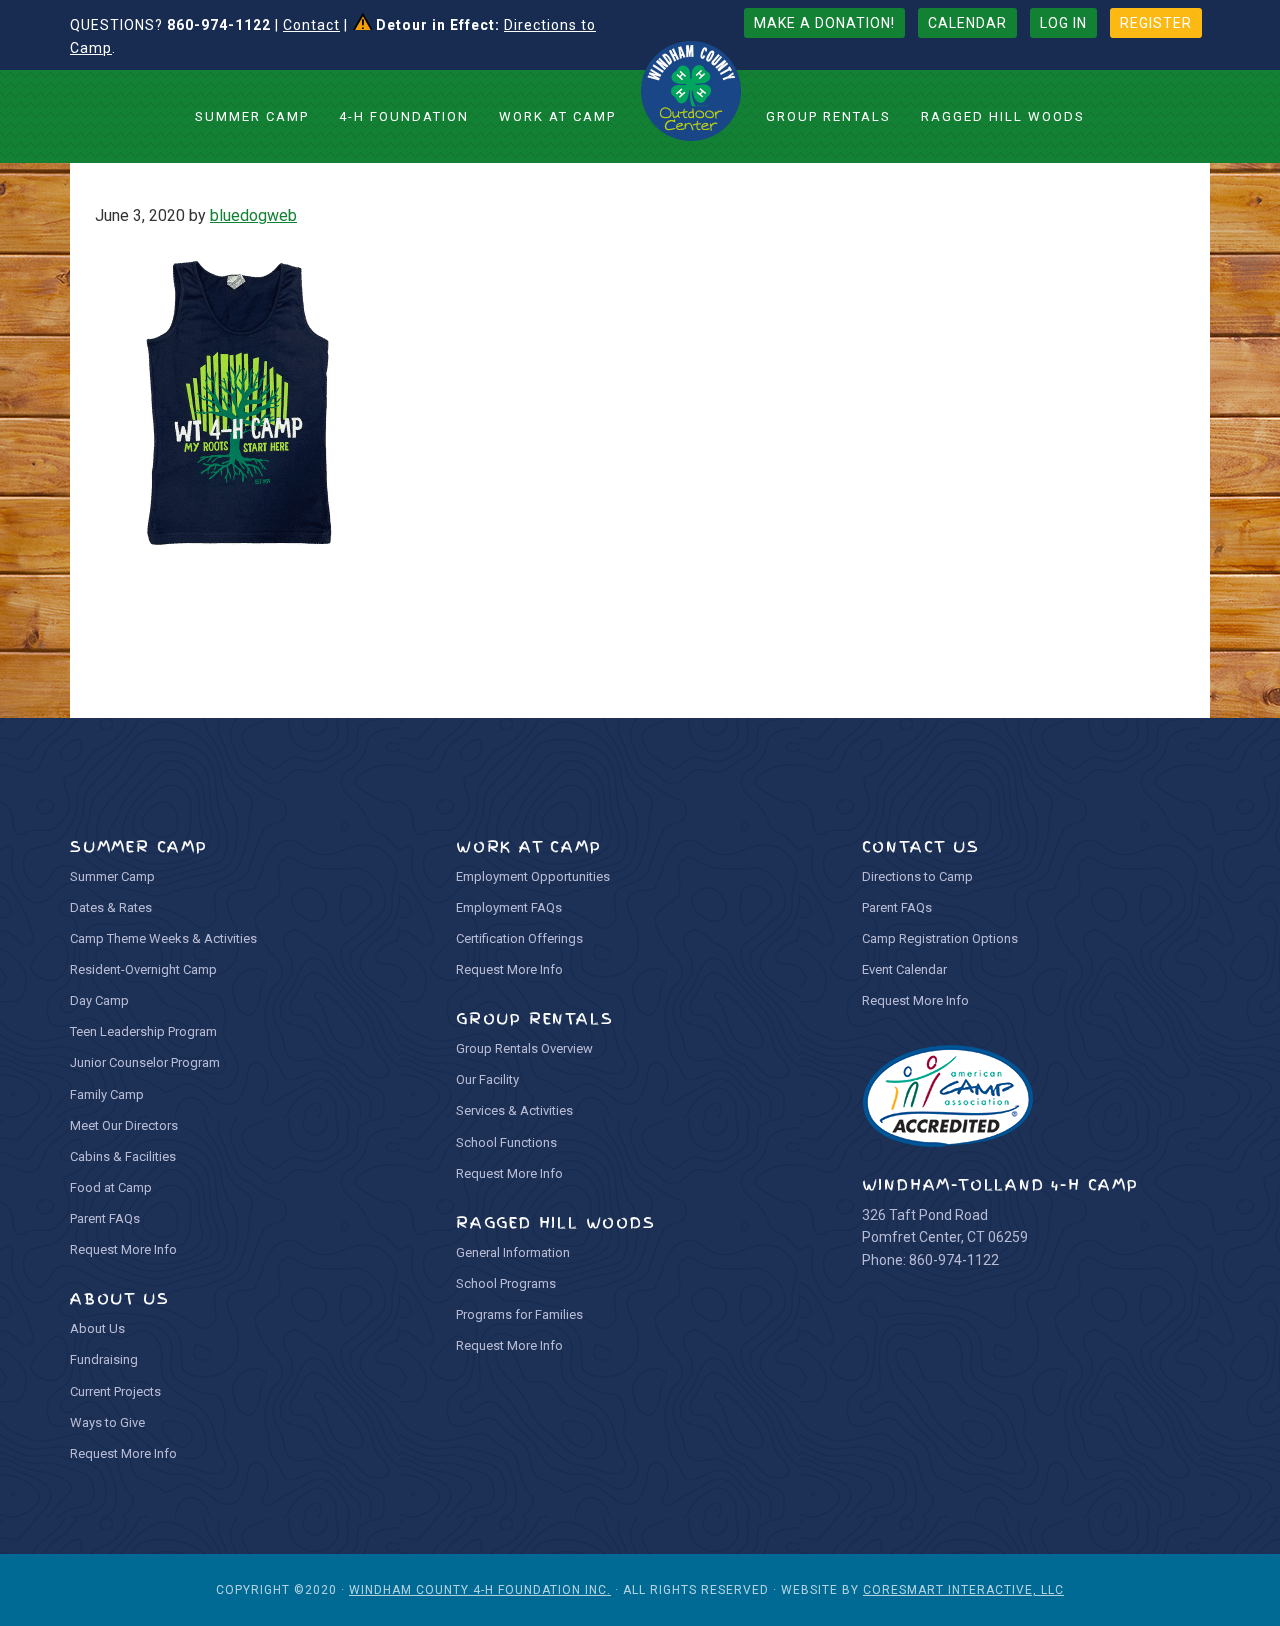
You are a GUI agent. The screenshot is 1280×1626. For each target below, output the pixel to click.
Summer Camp (112, 876)
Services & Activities (514, 1110)
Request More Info (123, 1249)
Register (1156, 23)
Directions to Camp (917, 876)
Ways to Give (107, 1422)
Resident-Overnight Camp (143, 969)
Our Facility (487, 1079)
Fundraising (104, 1359)
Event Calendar (904, 969)
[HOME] (691, 91)
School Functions (506, 1142)
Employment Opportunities (533, 876)
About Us (97, 1328)
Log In (1063, 23)
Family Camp (107, 1094)
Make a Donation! (824, 23)
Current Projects (115, 1391)
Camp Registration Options (940, 938)
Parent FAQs (105, 1218)
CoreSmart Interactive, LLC (963, 1590)
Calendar (967, 23)
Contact (311, 25)
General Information (513, 1252)
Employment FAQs (509, 907)
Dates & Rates (111, 907)
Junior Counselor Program (145, 1062)
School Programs (506, 1283)
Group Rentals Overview (524, 1048)
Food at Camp (111, 1187)
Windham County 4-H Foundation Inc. (480, 1590)
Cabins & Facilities (123, 1156)
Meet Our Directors (124, 1125)
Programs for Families (519, 1314)
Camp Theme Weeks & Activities (163, 938)
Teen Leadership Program (143, 1031)
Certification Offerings (519, 938)
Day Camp (99, 1000)
